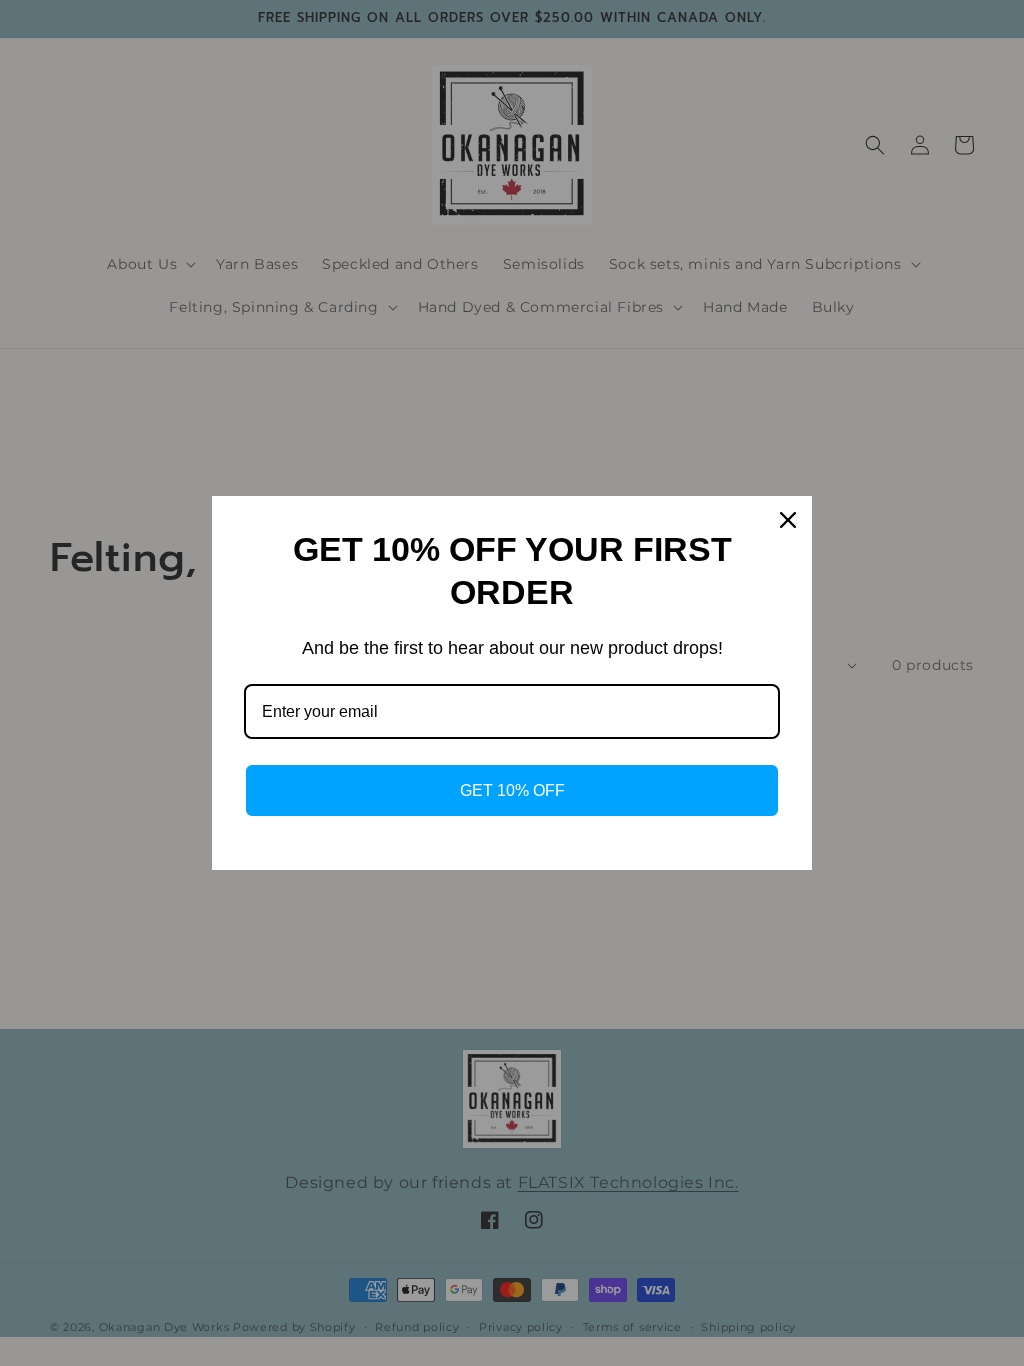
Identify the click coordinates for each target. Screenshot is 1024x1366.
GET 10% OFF (512, 790)
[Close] (788, 520)
